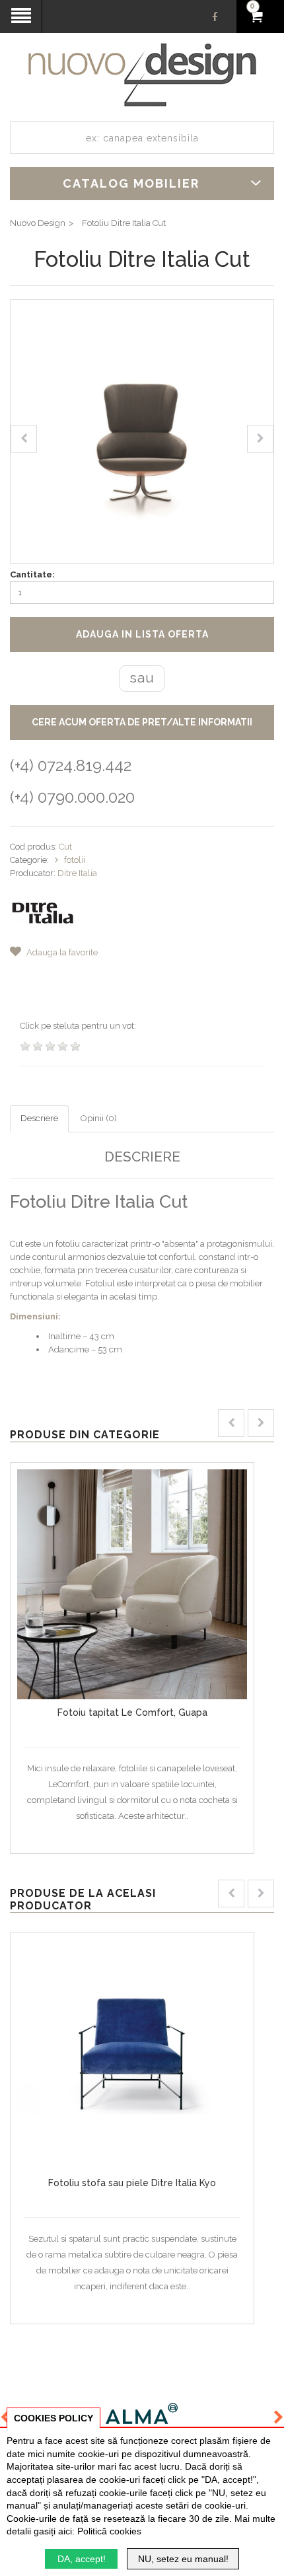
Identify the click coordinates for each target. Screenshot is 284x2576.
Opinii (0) (99, 1118)
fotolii (75, 860)
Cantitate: (32, 574)
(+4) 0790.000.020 (72, 797)
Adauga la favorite (61, 952)
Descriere (39, 1118)
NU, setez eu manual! (183, 2559)
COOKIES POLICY (53, 2418)
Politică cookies (109, 2531)
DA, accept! (82, 2559)
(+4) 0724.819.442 (71, 765)
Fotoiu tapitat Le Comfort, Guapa (132, 1712)
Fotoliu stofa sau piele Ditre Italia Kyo (132, 2183)
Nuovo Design (38, 223)
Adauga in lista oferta (142, 634)
